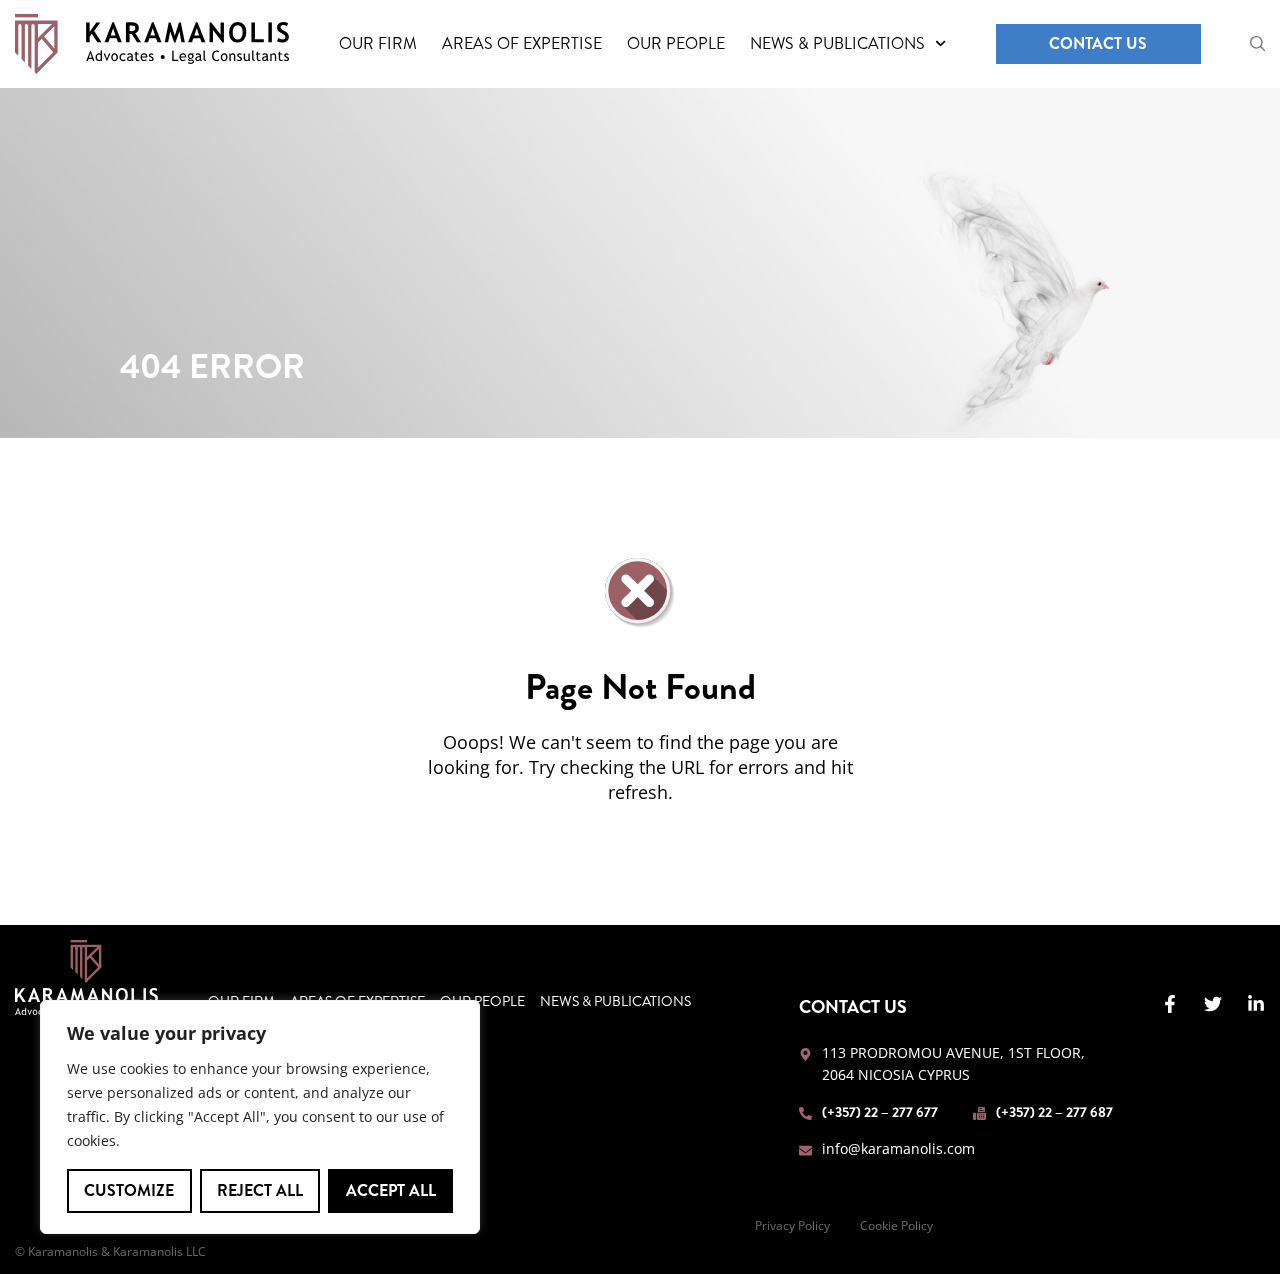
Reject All (260, 1190)
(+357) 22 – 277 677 (880, 1112)
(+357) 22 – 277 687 (1054, 1112)
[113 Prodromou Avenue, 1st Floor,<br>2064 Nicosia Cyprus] (805, 1054)
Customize (129, 1190)
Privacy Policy (792, 1226)
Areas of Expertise (522, 43)
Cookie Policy (896, 1226)
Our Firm (378, 43)
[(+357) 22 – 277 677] (805, 1113)
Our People (676, 43)
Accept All (391, 1190)
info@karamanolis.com (898, 1148)
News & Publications (837, 43)
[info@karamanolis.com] (805, 1150)
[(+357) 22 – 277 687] (979, 1113)
